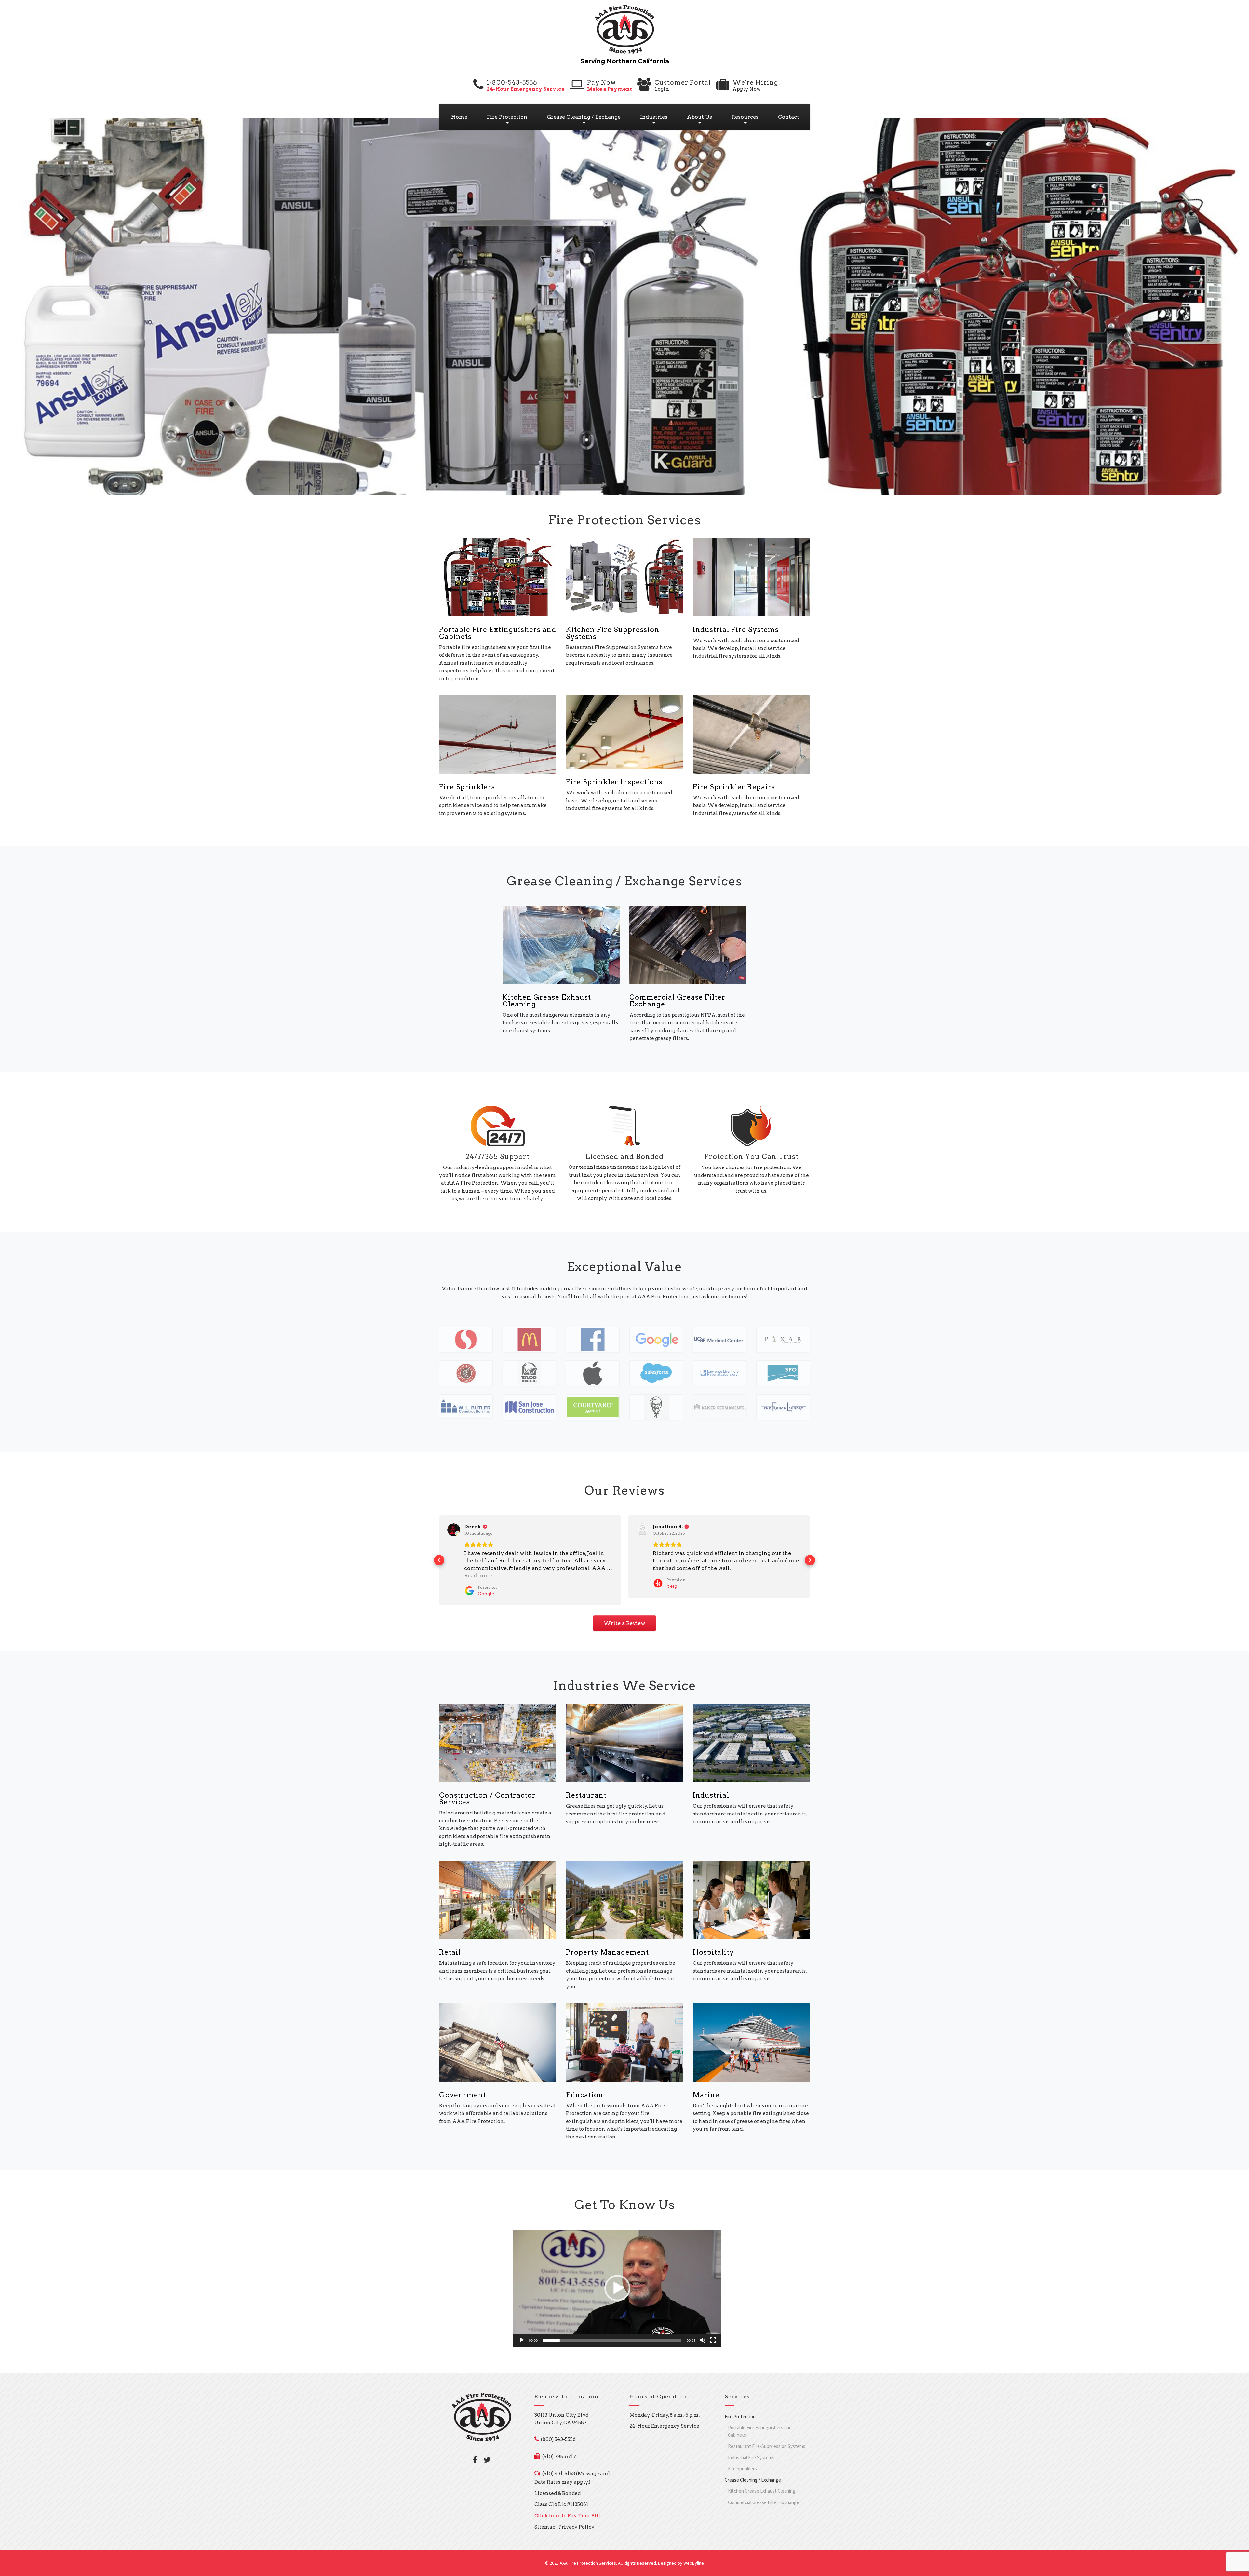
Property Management (607, 1945)
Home (459, 117)
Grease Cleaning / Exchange (584, 117)
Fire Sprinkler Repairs (734, 787)
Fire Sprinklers (467, 787)
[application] (617, 2281)
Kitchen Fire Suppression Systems (613, 633)
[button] (439, 1557)
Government (463, 2087)
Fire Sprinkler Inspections (614, 782)
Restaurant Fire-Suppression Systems (767, 2439)
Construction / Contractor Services (487, 1791)
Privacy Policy (577, 2519)
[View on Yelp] (454, 1530)
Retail (450, 1945)
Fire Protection (507, 117)
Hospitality (713, 1945)
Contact (789, 117)
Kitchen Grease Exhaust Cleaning (547, 1001)
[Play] (522, 2333)
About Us (699, 117)
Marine (706, 2087)
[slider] (612, 2333)
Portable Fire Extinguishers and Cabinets (498, 633)
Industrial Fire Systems (736, 630)
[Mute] (703, 2333)
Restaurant (586, 1788)
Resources (745, 117)
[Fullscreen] (713, 2333)
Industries (654, 117)
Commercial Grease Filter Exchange (677, 1001)
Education (585, 2087)
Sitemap (545, 2519)
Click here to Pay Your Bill (567, 2508)
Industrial (711, 1788)
